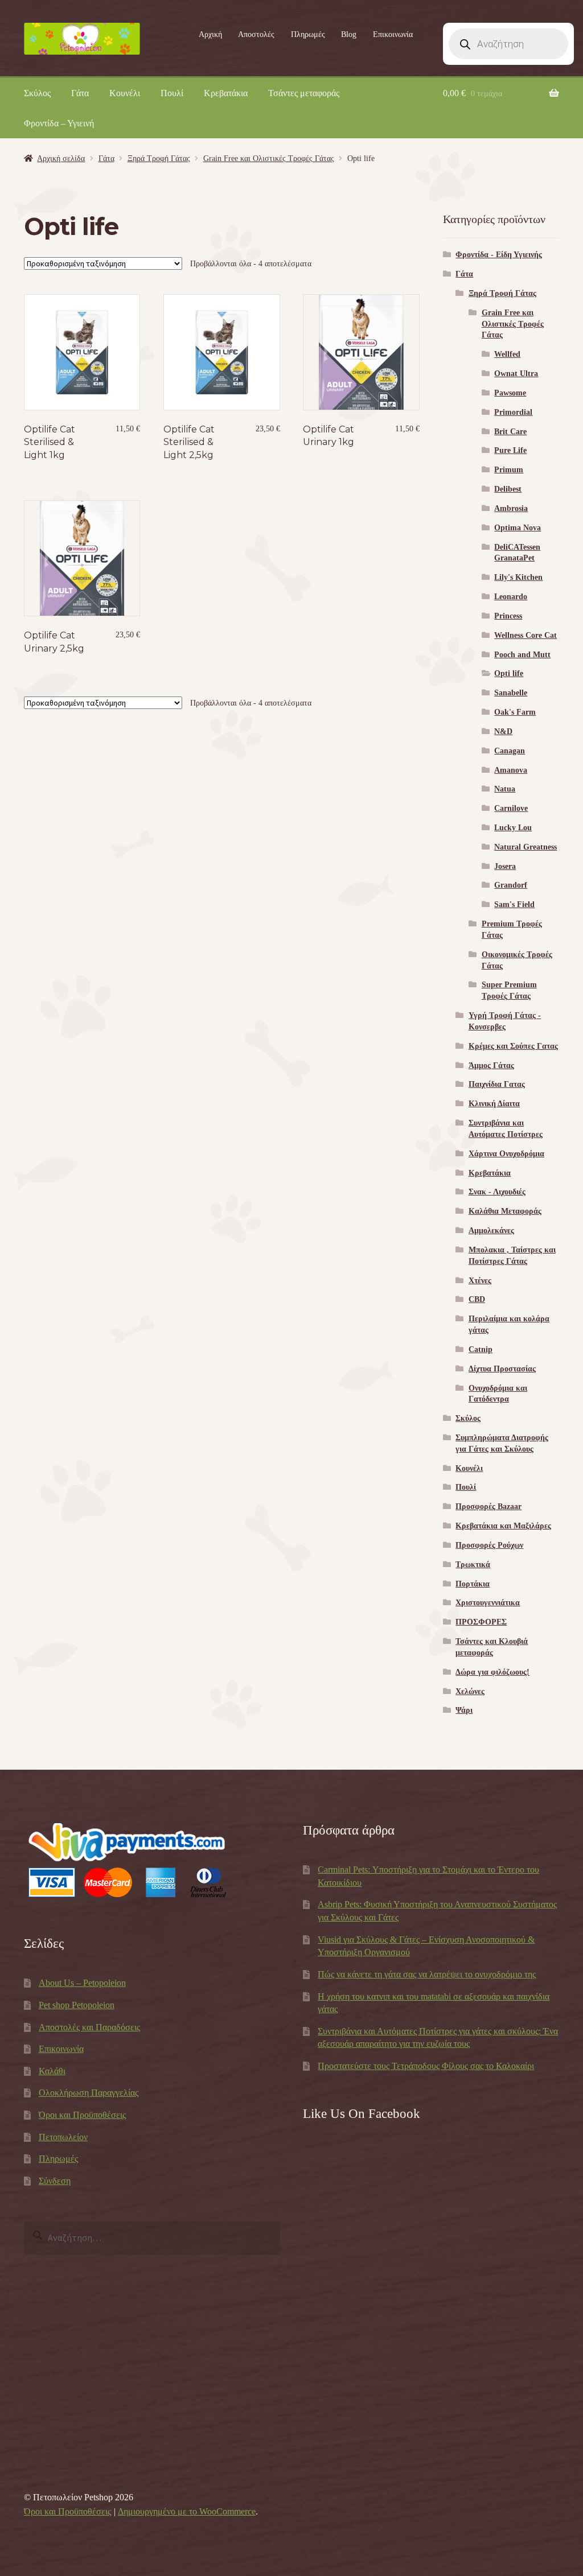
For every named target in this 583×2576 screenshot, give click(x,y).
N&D (503, 731)
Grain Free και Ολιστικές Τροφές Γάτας (269, 158)
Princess (508, 616)
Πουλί (172, 93)
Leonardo (511, 597)
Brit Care (510, 432)
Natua (505, 789)
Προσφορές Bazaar (488, 1507)
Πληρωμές (308, 34)
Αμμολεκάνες (491, 1231)
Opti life (509, 673)
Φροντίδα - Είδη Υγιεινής (499, 255)
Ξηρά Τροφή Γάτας (159, 158)
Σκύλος (37, 93)
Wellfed (507, 354)
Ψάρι (464, 1710)
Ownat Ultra (516, 374)
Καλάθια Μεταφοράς (505, 1211)
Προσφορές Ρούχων (489, 1545)
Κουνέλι (125, 93)
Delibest (508, 489)
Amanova (511, 770)
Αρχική (210, 34)
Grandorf (511, 885)
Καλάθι (52, 2071)
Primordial (513, 412)
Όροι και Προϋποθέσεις (82, 2115)
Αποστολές (256, 34)
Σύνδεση (55, 2181)
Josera (505, 866)
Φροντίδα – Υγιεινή (59, 123)
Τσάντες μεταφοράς (304, 93)
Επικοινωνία (393, 34)
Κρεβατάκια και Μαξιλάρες (503, 1526)
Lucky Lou (513, 828)
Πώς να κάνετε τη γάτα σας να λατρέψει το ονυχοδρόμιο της (427, 1974)
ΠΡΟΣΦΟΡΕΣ (481, 1622)
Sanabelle (511, 693)
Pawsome (510, 393)
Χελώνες (470, 1691)
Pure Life (510, 450)
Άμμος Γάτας (491, 1066)
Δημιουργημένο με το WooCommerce (187, 2511)
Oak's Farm (515, 712)
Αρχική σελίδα (61, 158)
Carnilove (511, 808)
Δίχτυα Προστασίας (502, 1369)
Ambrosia (511, 508)
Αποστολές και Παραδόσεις (89, 2027)
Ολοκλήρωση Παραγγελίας (89, 2093)
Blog (349, 34)
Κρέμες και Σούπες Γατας (513, 1046)
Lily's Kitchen (518, 577)
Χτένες (480, 1281)
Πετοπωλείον (63, 2137)
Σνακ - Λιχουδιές (497, 1192)
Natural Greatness (525, 847)
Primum (509, 470)
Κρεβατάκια (226, 93)
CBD (477, 1299)
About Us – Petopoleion (82, 1983)
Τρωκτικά (473, 1565)
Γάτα (80, 93)
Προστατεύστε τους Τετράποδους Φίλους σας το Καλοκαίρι (426, 2066)
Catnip (481, 1349)
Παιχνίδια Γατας (497, 1084)
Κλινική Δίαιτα (494, 1104)
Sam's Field (514, 904)
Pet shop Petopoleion (77, 2005)
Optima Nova (518, 528)
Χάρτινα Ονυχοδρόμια (506, 1154)
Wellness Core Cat (525, 635)
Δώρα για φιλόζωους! (492, 1672)
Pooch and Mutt (522, 655)
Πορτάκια (473, 1584)
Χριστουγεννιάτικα (488, 1603)
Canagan (510, 751)
